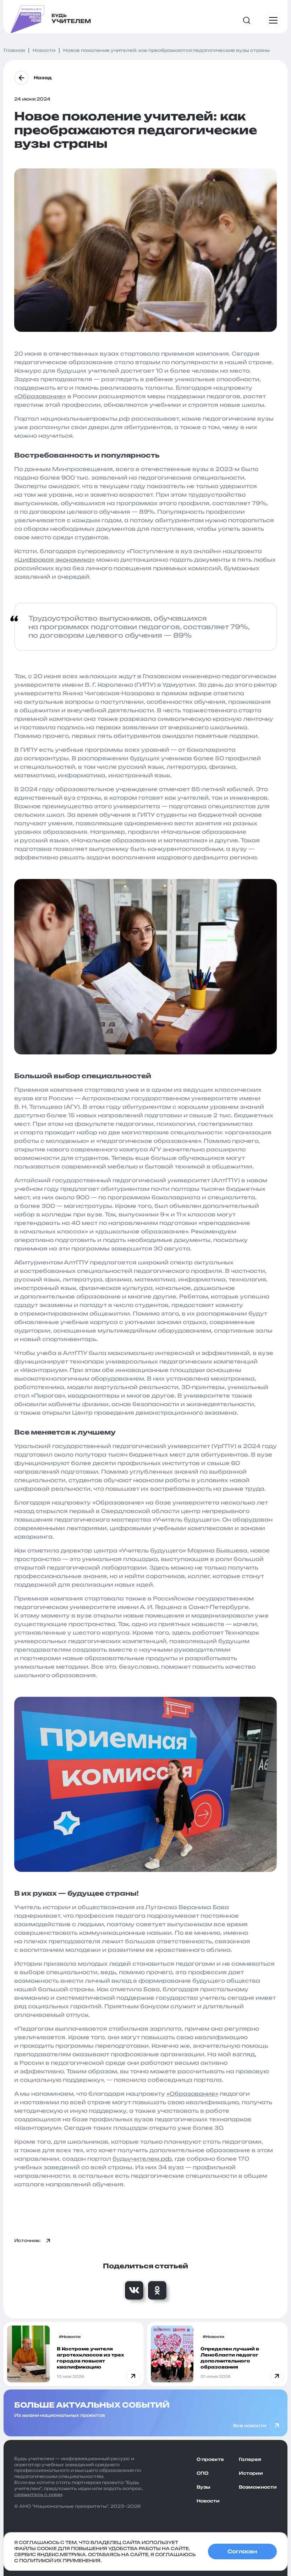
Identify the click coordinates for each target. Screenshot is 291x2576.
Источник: (28, 2240)
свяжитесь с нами (38, 2494)
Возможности (258, 2487)
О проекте (210, 2459)
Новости (208, 2501)
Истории (251, 2473)
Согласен (242, 2551)
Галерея (250, 2459)
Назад (43, 78)
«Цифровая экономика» (54, 560)
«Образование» (40, 396)
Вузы (203, 2487)
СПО (202, 2473)
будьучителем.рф (142, 2159)
